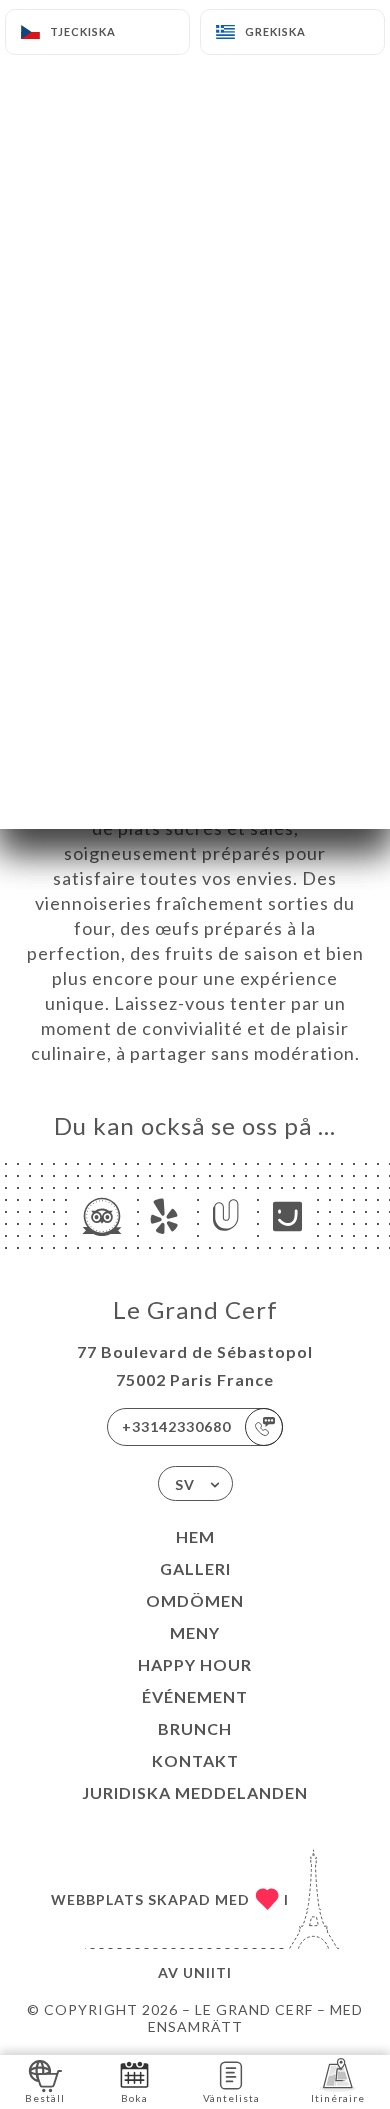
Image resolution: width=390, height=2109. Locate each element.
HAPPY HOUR (195, 1664)
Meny (195, 1632)
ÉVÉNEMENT (195, 1696)
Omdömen (195, 1600)
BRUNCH (195, 1728)
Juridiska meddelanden (195, 1792)
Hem (195, 1536)
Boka (134, 2098)
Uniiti (207, 1972)
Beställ (45, 2098)
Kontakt (195, 1760)
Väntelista (231, 2098)
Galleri (195, 1568)
